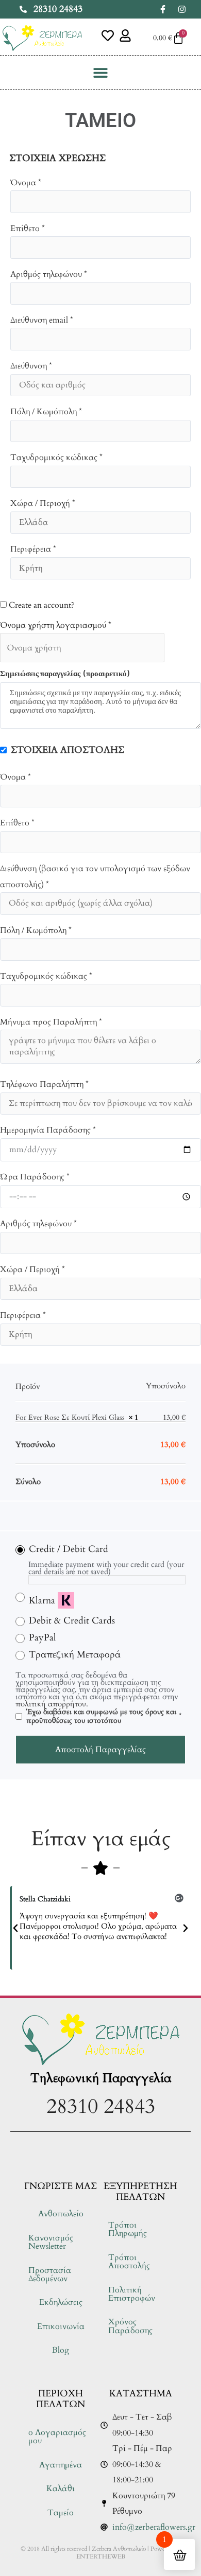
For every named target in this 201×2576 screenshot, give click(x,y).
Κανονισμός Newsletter (51, 2242)
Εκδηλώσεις (61, 2302)
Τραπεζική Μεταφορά (75, 1655)
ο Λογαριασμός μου (57, 2437)
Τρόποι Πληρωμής (128, 2229)
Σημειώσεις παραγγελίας (65, 673)
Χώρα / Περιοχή (43, 503)
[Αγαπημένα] (108, 36)
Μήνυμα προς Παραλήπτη (51, 1022)
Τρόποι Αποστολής (129, 2262)
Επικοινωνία (61, 2326)
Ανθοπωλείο (61, 2214)
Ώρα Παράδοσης (35, 1177)
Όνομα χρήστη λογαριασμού (56, 625)
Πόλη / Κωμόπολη (46, 412)
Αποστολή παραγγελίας (100, 1750)
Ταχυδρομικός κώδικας (56, 457)
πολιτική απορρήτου (51, 1704)
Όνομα (26, 183)
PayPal (43, 1638)
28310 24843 (101, 2106)
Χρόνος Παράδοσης (130, 2326)
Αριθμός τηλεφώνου (49, 274)
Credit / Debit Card (69, 1549)
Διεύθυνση (31, 366)
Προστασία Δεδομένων (50, 2274)
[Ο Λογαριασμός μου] (125, 36)
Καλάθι (61, 2489)
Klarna (42, 1601)
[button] (101, 72)
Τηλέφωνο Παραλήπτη (44, 1084)
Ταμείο (61, 2513)
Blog (61, 2350)
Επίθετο (28, 228)
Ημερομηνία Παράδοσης (48, 1130)
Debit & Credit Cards (72, 1621)
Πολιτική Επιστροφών (132, 2294)
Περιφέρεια (33, 549)
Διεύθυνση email (42, 320)
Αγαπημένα (61, 2465)
